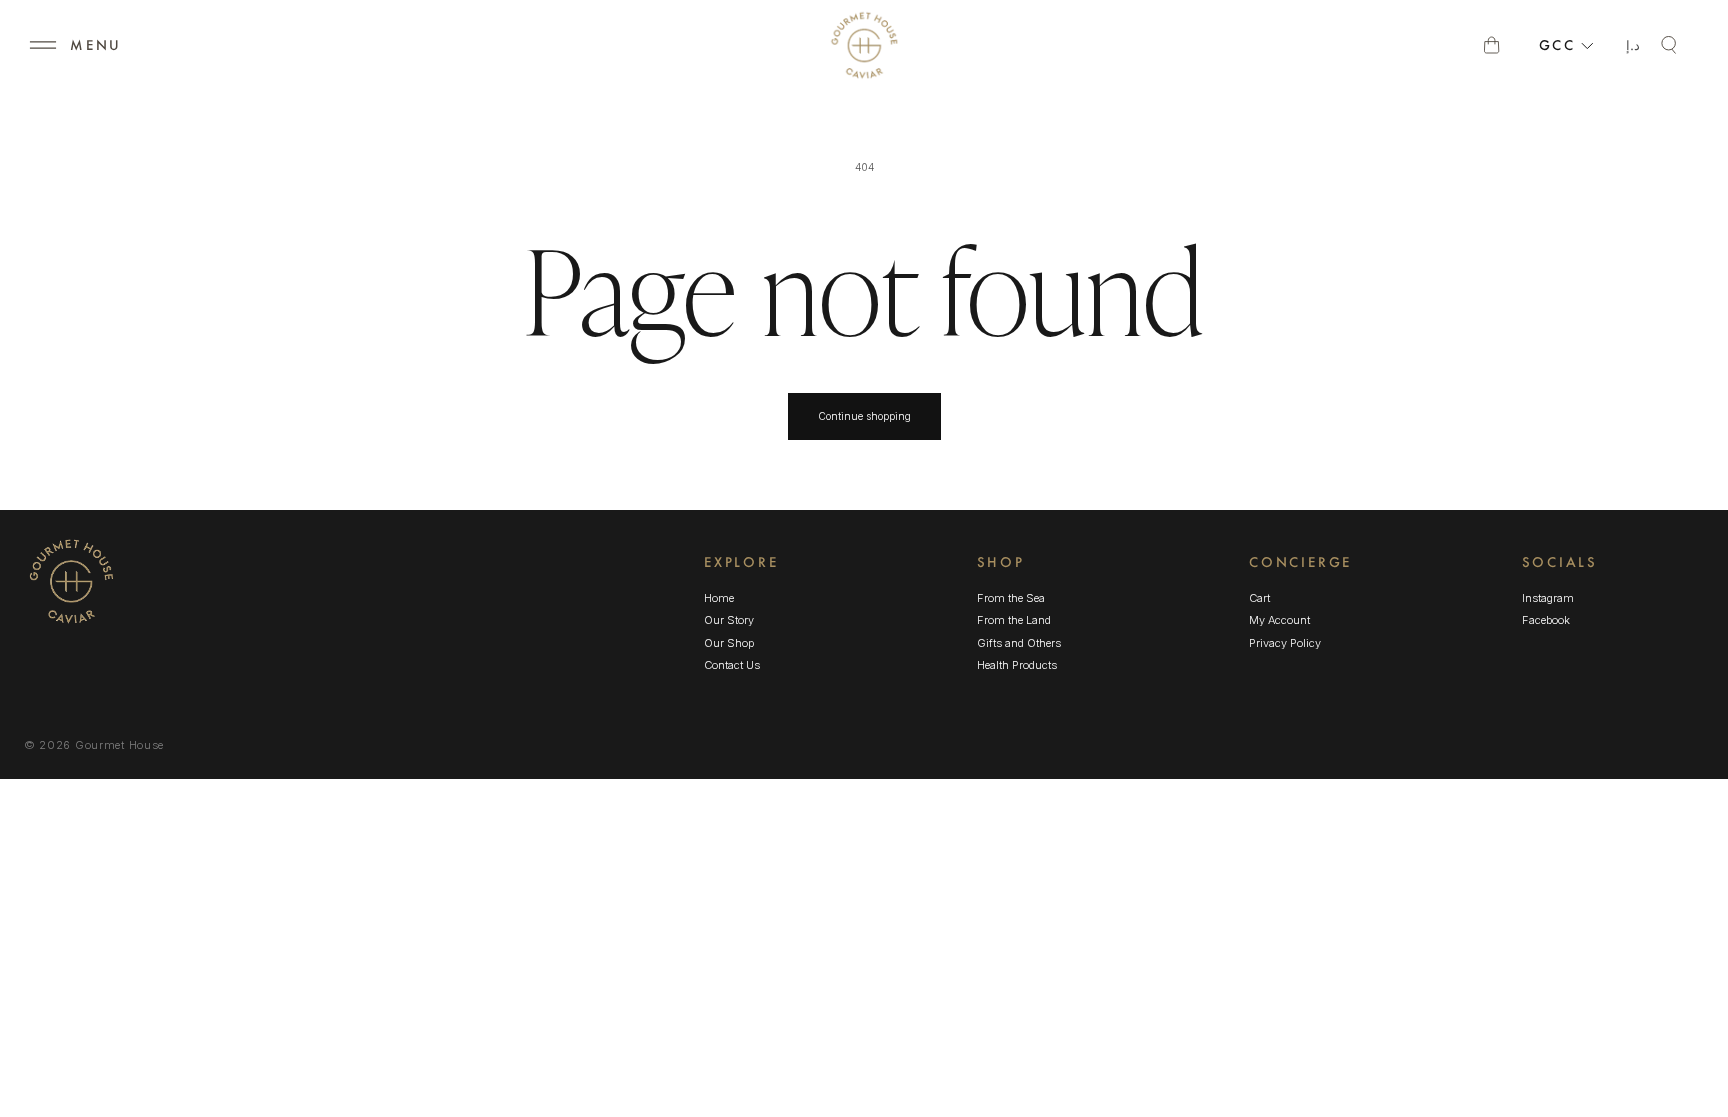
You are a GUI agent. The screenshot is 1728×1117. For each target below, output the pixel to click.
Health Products (1017, 665)
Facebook (1546, 621)
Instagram (1548, 599)
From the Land (1014, 620)
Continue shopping (864, 416)
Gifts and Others (1019, 643)
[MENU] (43, 45)
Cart (1259, 598)
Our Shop (729, 643)
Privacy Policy (1285, 643)
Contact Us (732, 665)
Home (719, 598)
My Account (1279, 620)
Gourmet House (119, 745)
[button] (43, 45)
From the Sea (1011, 598)
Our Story (729, 620)
